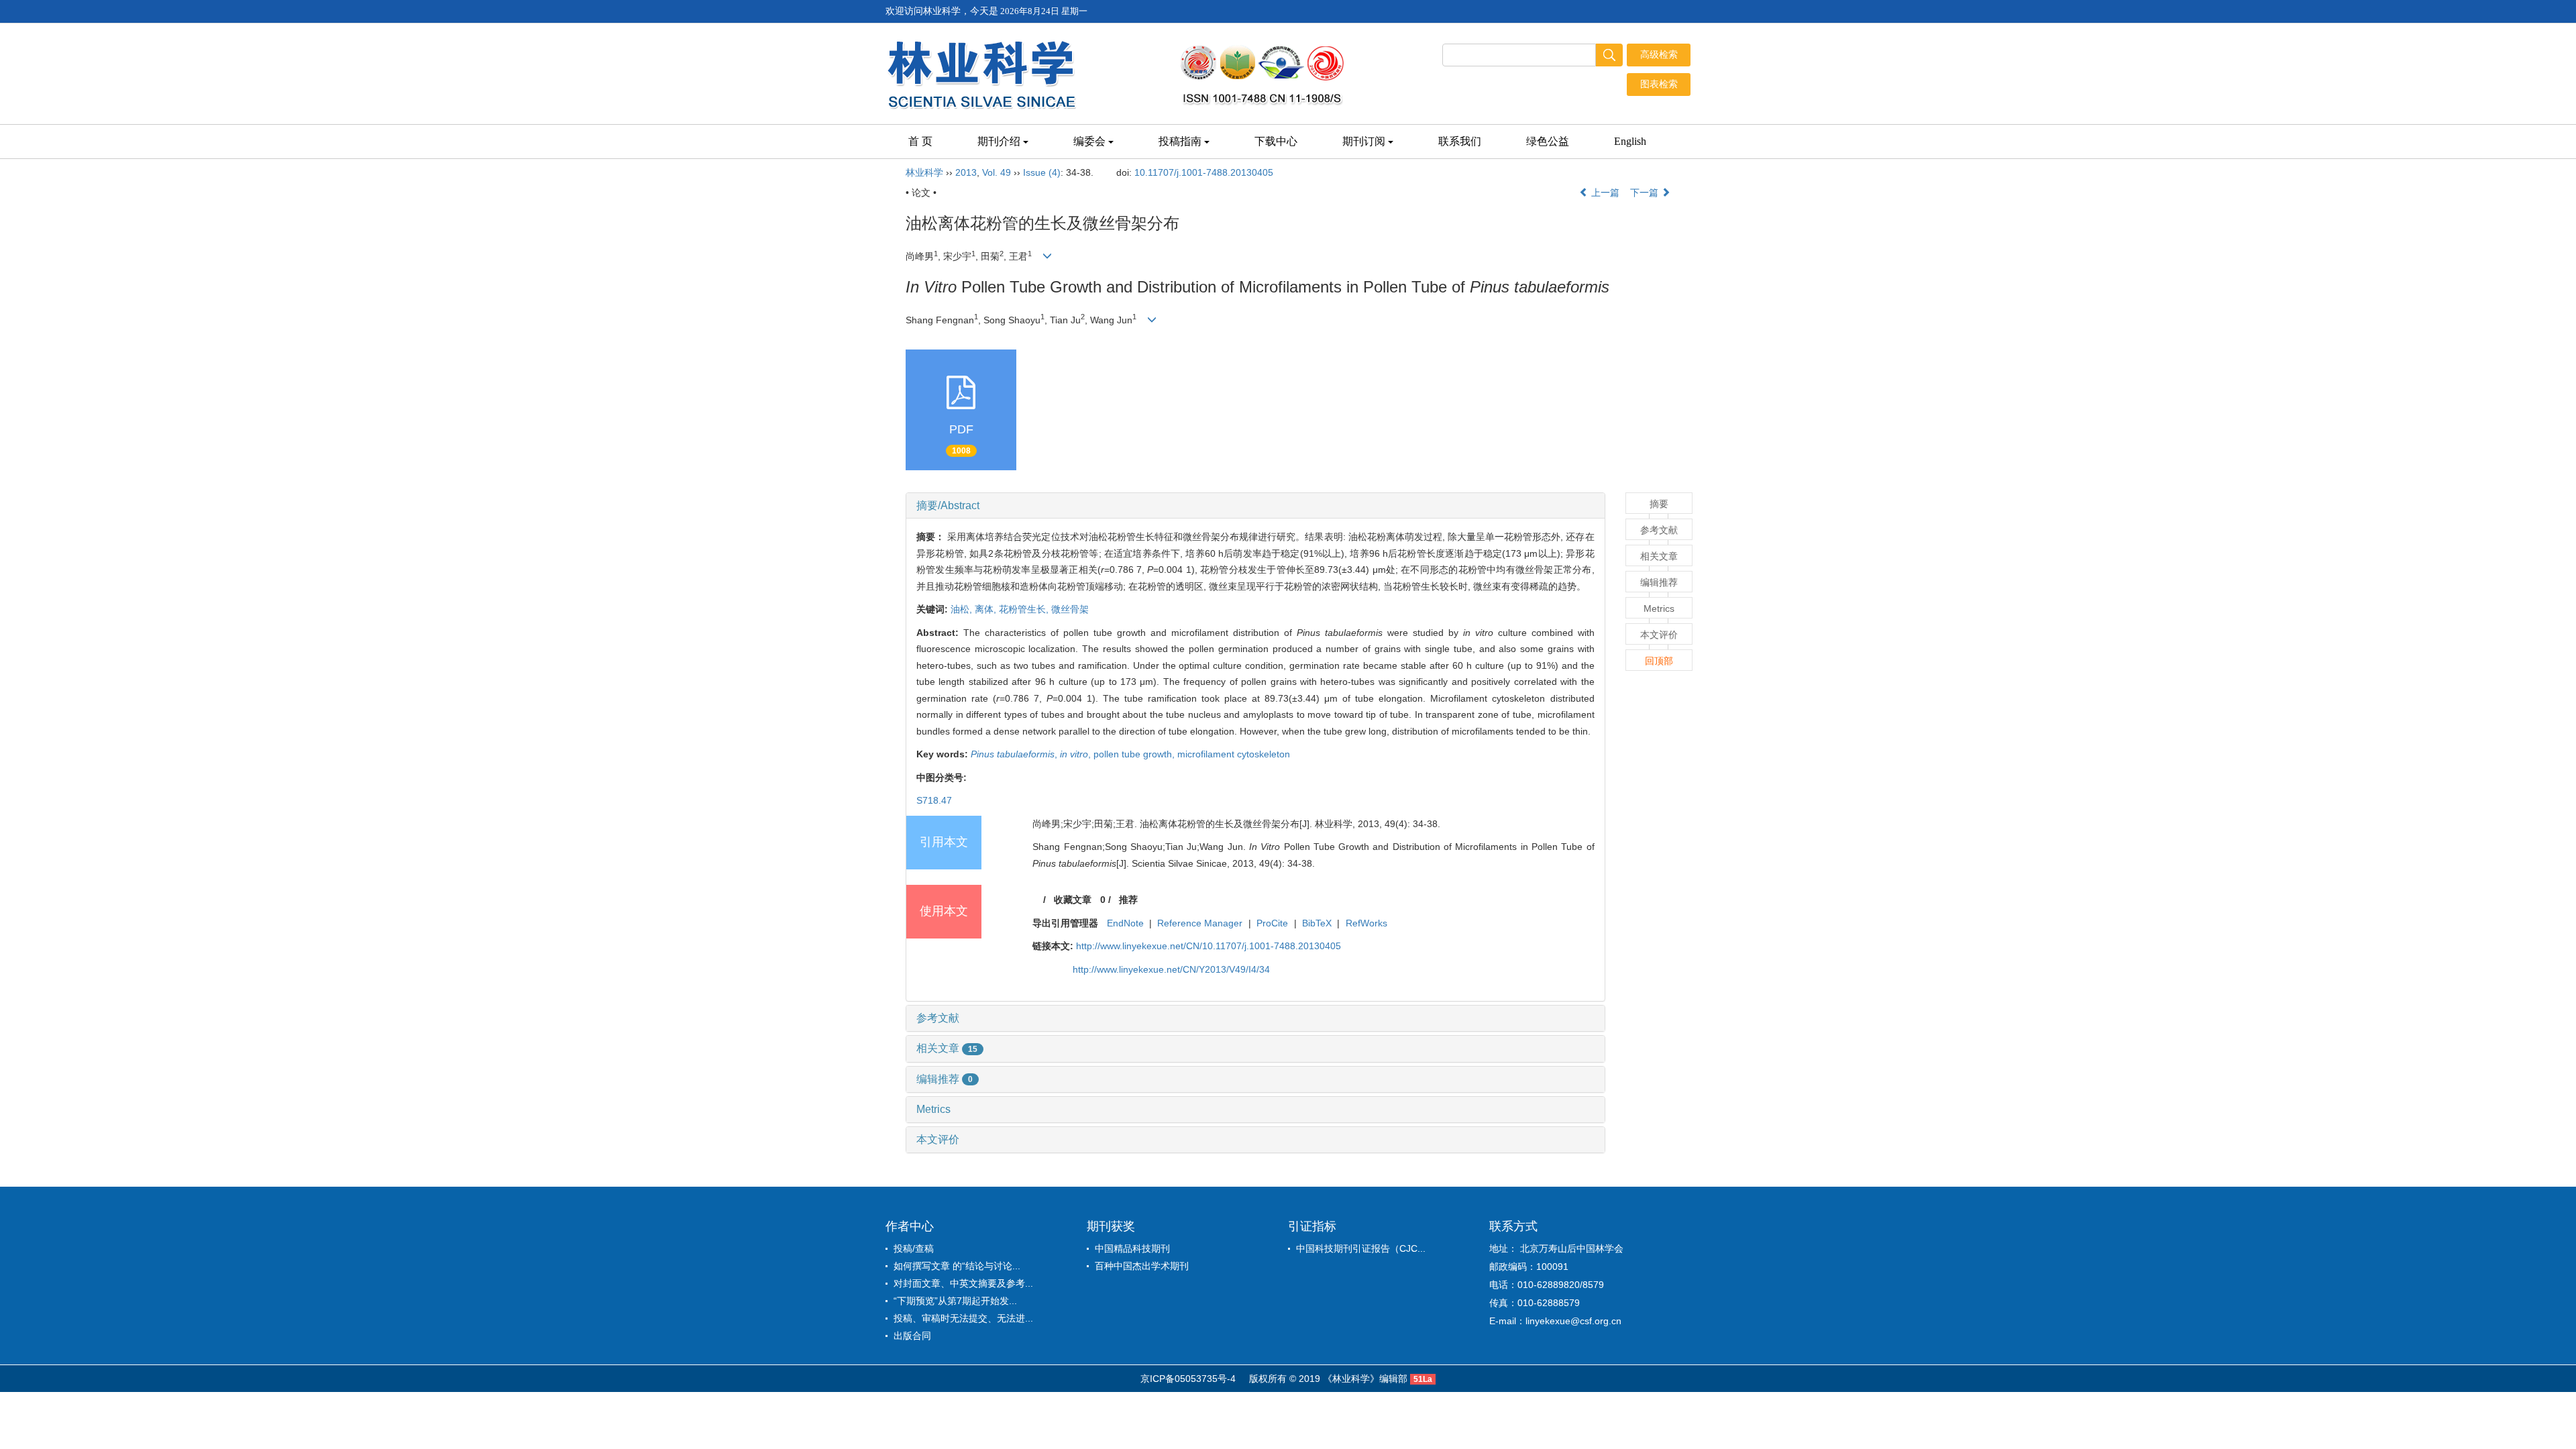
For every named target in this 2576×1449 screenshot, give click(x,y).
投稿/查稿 (914, 1248)
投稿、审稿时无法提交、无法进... (963, 1318)
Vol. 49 (997, 172)
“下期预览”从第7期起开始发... (955, 1301)
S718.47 (934, 800)
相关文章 (947, 1048)
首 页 (920, 141)
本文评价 (938, 1139)
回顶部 (1659, 661)
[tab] (1255, 506)
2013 (966, 172)
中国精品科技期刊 (1132, 1248)
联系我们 (1460, 141)
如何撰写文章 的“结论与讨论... (957, 1266)
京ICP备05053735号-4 (1188, 1379)
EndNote (1125, 923)
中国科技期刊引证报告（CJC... (1361, 1248)
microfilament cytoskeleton (1234, 754)
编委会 (1089, 141)
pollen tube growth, (1135, 754)
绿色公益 (1548, 141)
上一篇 (1604, 193)
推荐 (1128, 900)
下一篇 (1646, 193)
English (1630, 141)
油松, (963, 609)
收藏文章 (1073, 900)
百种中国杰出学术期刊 (1142, 1266)
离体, (987, 609)
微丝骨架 (1070, 609)
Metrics (933, 1109)
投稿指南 (1180, 141)
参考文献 (938, 1018)
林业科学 (924, 172)
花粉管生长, (1025, 609)
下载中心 (1276, 141)
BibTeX (1317, 923)
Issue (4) (1042, 172)
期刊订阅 (1364, 141)
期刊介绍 (999, 141)
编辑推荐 (945, 1079)
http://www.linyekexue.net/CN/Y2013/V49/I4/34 (1171, 969)
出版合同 (912, 1336)
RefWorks (1366, 923)
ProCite (1272, 923)
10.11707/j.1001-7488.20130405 (1204, 172)
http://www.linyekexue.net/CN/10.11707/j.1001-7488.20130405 (1209, 946)
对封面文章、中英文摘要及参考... (963, 1283)
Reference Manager (1200, 923)
